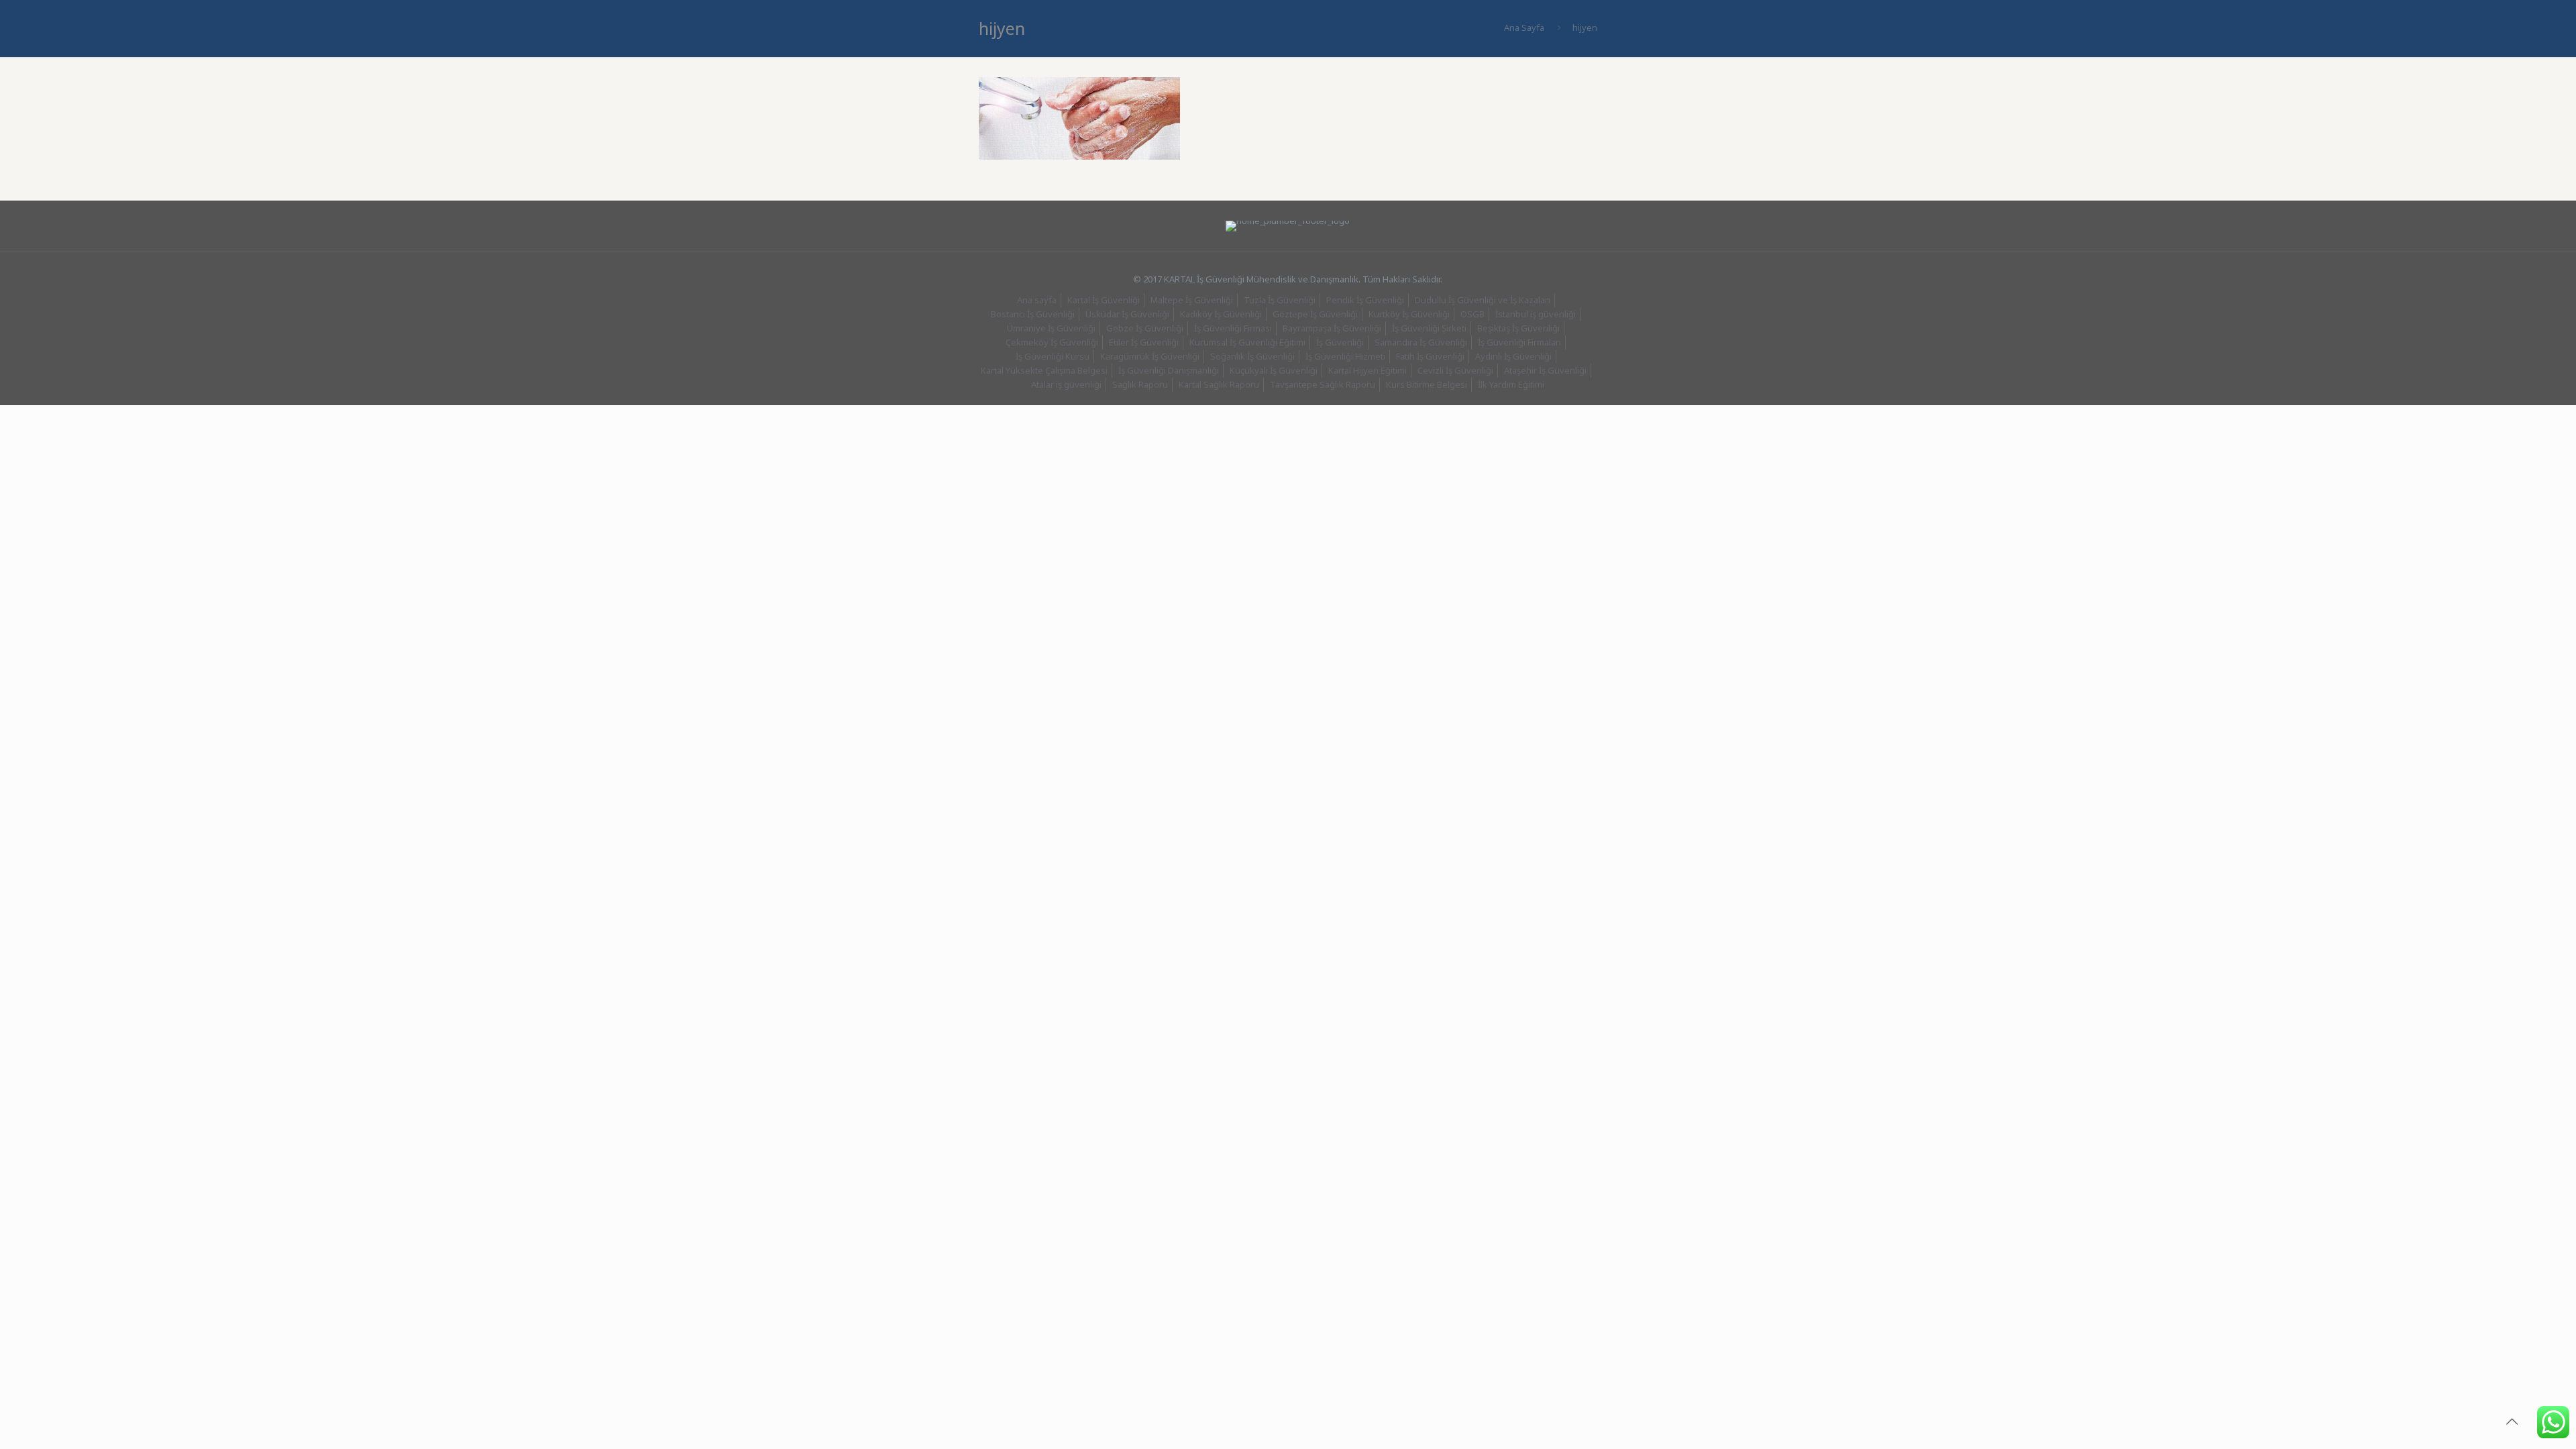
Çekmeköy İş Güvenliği (1052, 342)
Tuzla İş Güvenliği (1280, 300)
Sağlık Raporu (1140, 384)
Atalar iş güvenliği (1066, 384)
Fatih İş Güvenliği (1430, 356)
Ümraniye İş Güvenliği (1051, 328)
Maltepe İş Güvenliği (1192, 300)
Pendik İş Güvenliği (1365, 300)
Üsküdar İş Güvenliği (1127, 314)
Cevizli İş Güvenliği (1455, 370)
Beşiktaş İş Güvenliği (1518, 328)
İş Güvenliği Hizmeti (1345, 356)
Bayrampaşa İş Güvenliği (1332, 328)
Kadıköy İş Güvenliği (1221, 314)
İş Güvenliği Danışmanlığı (1169, 370)
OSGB (1472, 314)
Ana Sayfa (1524, 28)
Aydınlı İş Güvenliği (1513, 356)
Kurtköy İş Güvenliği (1409, 314)
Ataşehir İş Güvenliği (1545, 370)
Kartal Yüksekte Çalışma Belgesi (1044, 370)
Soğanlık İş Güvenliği (1252, 356)
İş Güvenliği (1340, 342)
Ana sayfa (1037, 300)
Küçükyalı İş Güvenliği (1274, 370)
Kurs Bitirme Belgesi (1427, 384)
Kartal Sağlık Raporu (1219, 384)
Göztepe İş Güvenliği (1315, 314)
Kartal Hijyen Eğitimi (1367, 370)
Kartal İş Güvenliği (1104, 300)
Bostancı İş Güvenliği (1033, 314)
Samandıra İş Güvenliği (1421, 342)
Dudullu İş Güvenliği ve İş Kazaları (1483, 300)
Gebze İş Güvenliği (1145, 328)
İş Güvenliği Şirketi (1429, 328)
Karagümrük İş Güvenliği (1150, 356)
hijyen (1585, 28)
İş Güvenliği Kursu (1053, 356)
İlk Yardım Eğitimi (1511, 384)
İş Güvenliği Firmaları (1519, 342)
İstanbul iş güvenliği (1536, 314)
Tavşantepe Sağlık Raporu (1323, 384)
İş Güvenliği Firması (1233, 328)
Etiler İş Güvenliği (1144, 342)
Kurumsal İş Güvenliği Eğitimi (1247, 342)
